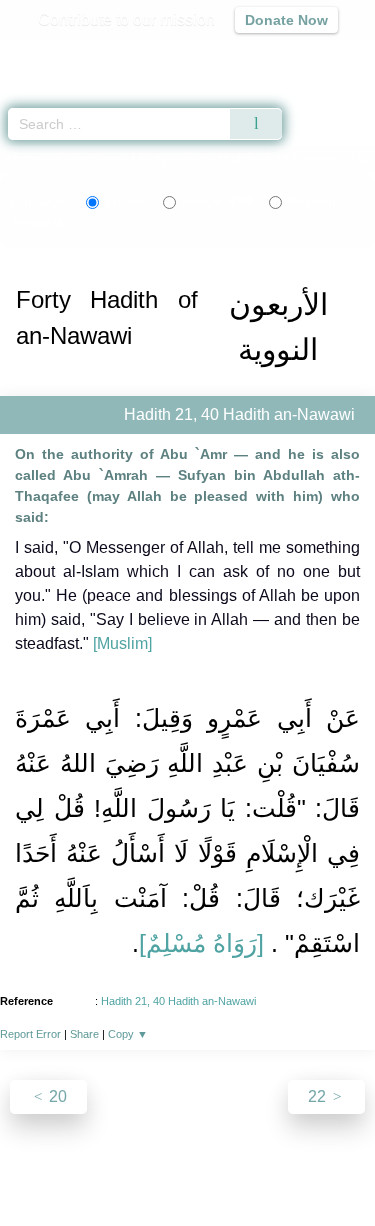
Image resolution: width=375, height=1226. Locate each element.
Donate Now (286, 20)
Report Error (30, 1034)
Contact (318, 1167)
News (96, 1167)
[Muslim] (122, 643)
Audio (316, 55)
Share (84, 1034)
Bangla (217, 202)
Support (157, 1167)
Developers (238, 1167)
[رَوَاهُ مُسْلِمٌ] (201, 943)
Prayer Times (236, 55)
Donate (188, 1191)
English (126, 202)
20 (56, 1096)
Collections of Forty (112, 158)
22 (319, 1096)
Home (24, 158)
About (43, 1167)
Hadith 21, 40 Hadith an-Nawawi (178, 1001)
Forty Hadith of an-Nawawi (260, 158)
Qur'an (80, 55)
